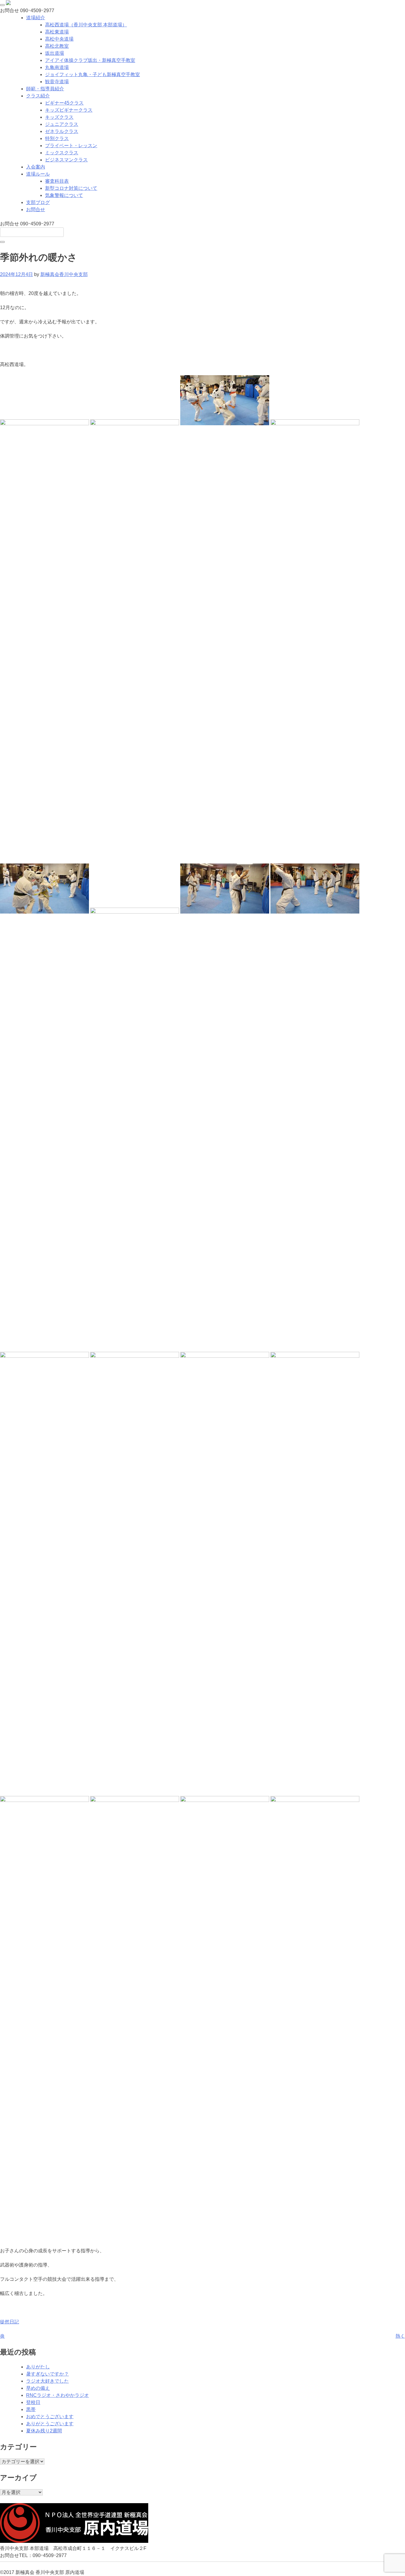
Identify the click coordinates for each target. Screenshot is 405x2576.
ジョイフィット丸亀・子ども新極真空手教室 (93, 74)
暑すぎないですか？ (47, 2374)
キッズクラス (59, 117)
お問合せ (36, 210)
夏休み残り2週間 (44, 2431)
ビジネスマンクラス (66, 160)
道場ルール (38, 174)
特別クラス (57, 138)
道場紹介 (36, 18)
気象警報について (64, 195)
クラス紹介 (38, 96)
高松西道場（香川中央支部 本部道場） (86, 25)
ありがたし (38, 2367)
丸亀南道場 (57, 67)
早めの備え (38, 2388)
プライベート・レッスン (71, 146)
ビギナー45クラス (64, 103)
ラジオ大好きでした (47, 2381)
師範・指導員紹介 (45, 89)
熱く (400, 2336)
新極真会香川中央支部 (64, 274)
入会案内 (36, 167)
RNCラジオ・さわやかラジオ (58, 2395)
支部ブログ (38, 202)
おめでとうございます (50, 2417)
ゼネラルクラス (62, 131)
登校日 (33, 2402)
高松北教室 (57, 46)
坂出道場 (55, 53)
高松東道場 (57, 32)
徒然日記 (9, 2322)
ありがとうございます (50, 2424)
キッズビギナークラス (69, 110)
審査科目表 (57, 181)
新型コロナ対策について (71, 188)
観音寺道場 (57, 82)
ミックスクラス (62, 153)
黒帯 (31, 2409)
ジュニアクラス (62, 124)
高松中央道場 (59, 39)
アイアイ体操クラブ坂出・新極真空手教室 (90, 60)
